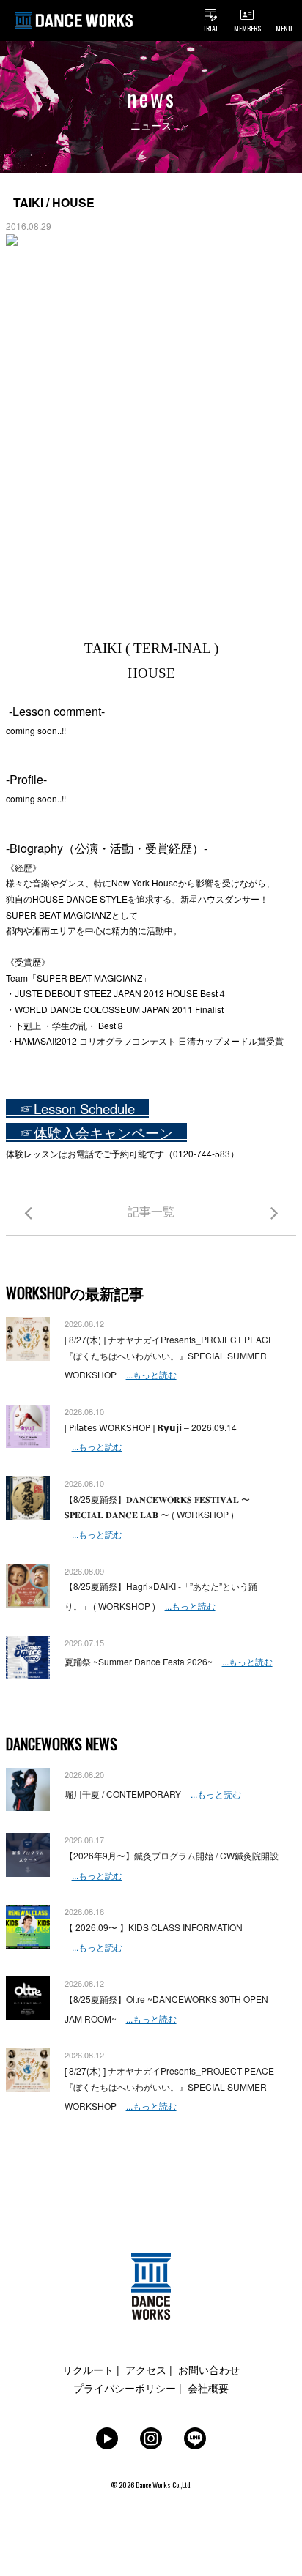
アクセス (146, 2370)
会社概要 (208, 2388)
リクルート (88, 2370)
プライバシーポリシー (125, 2388)
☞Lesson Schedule (77, 1108)
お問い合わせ (209, 2370)
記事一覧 (151, 1211)
